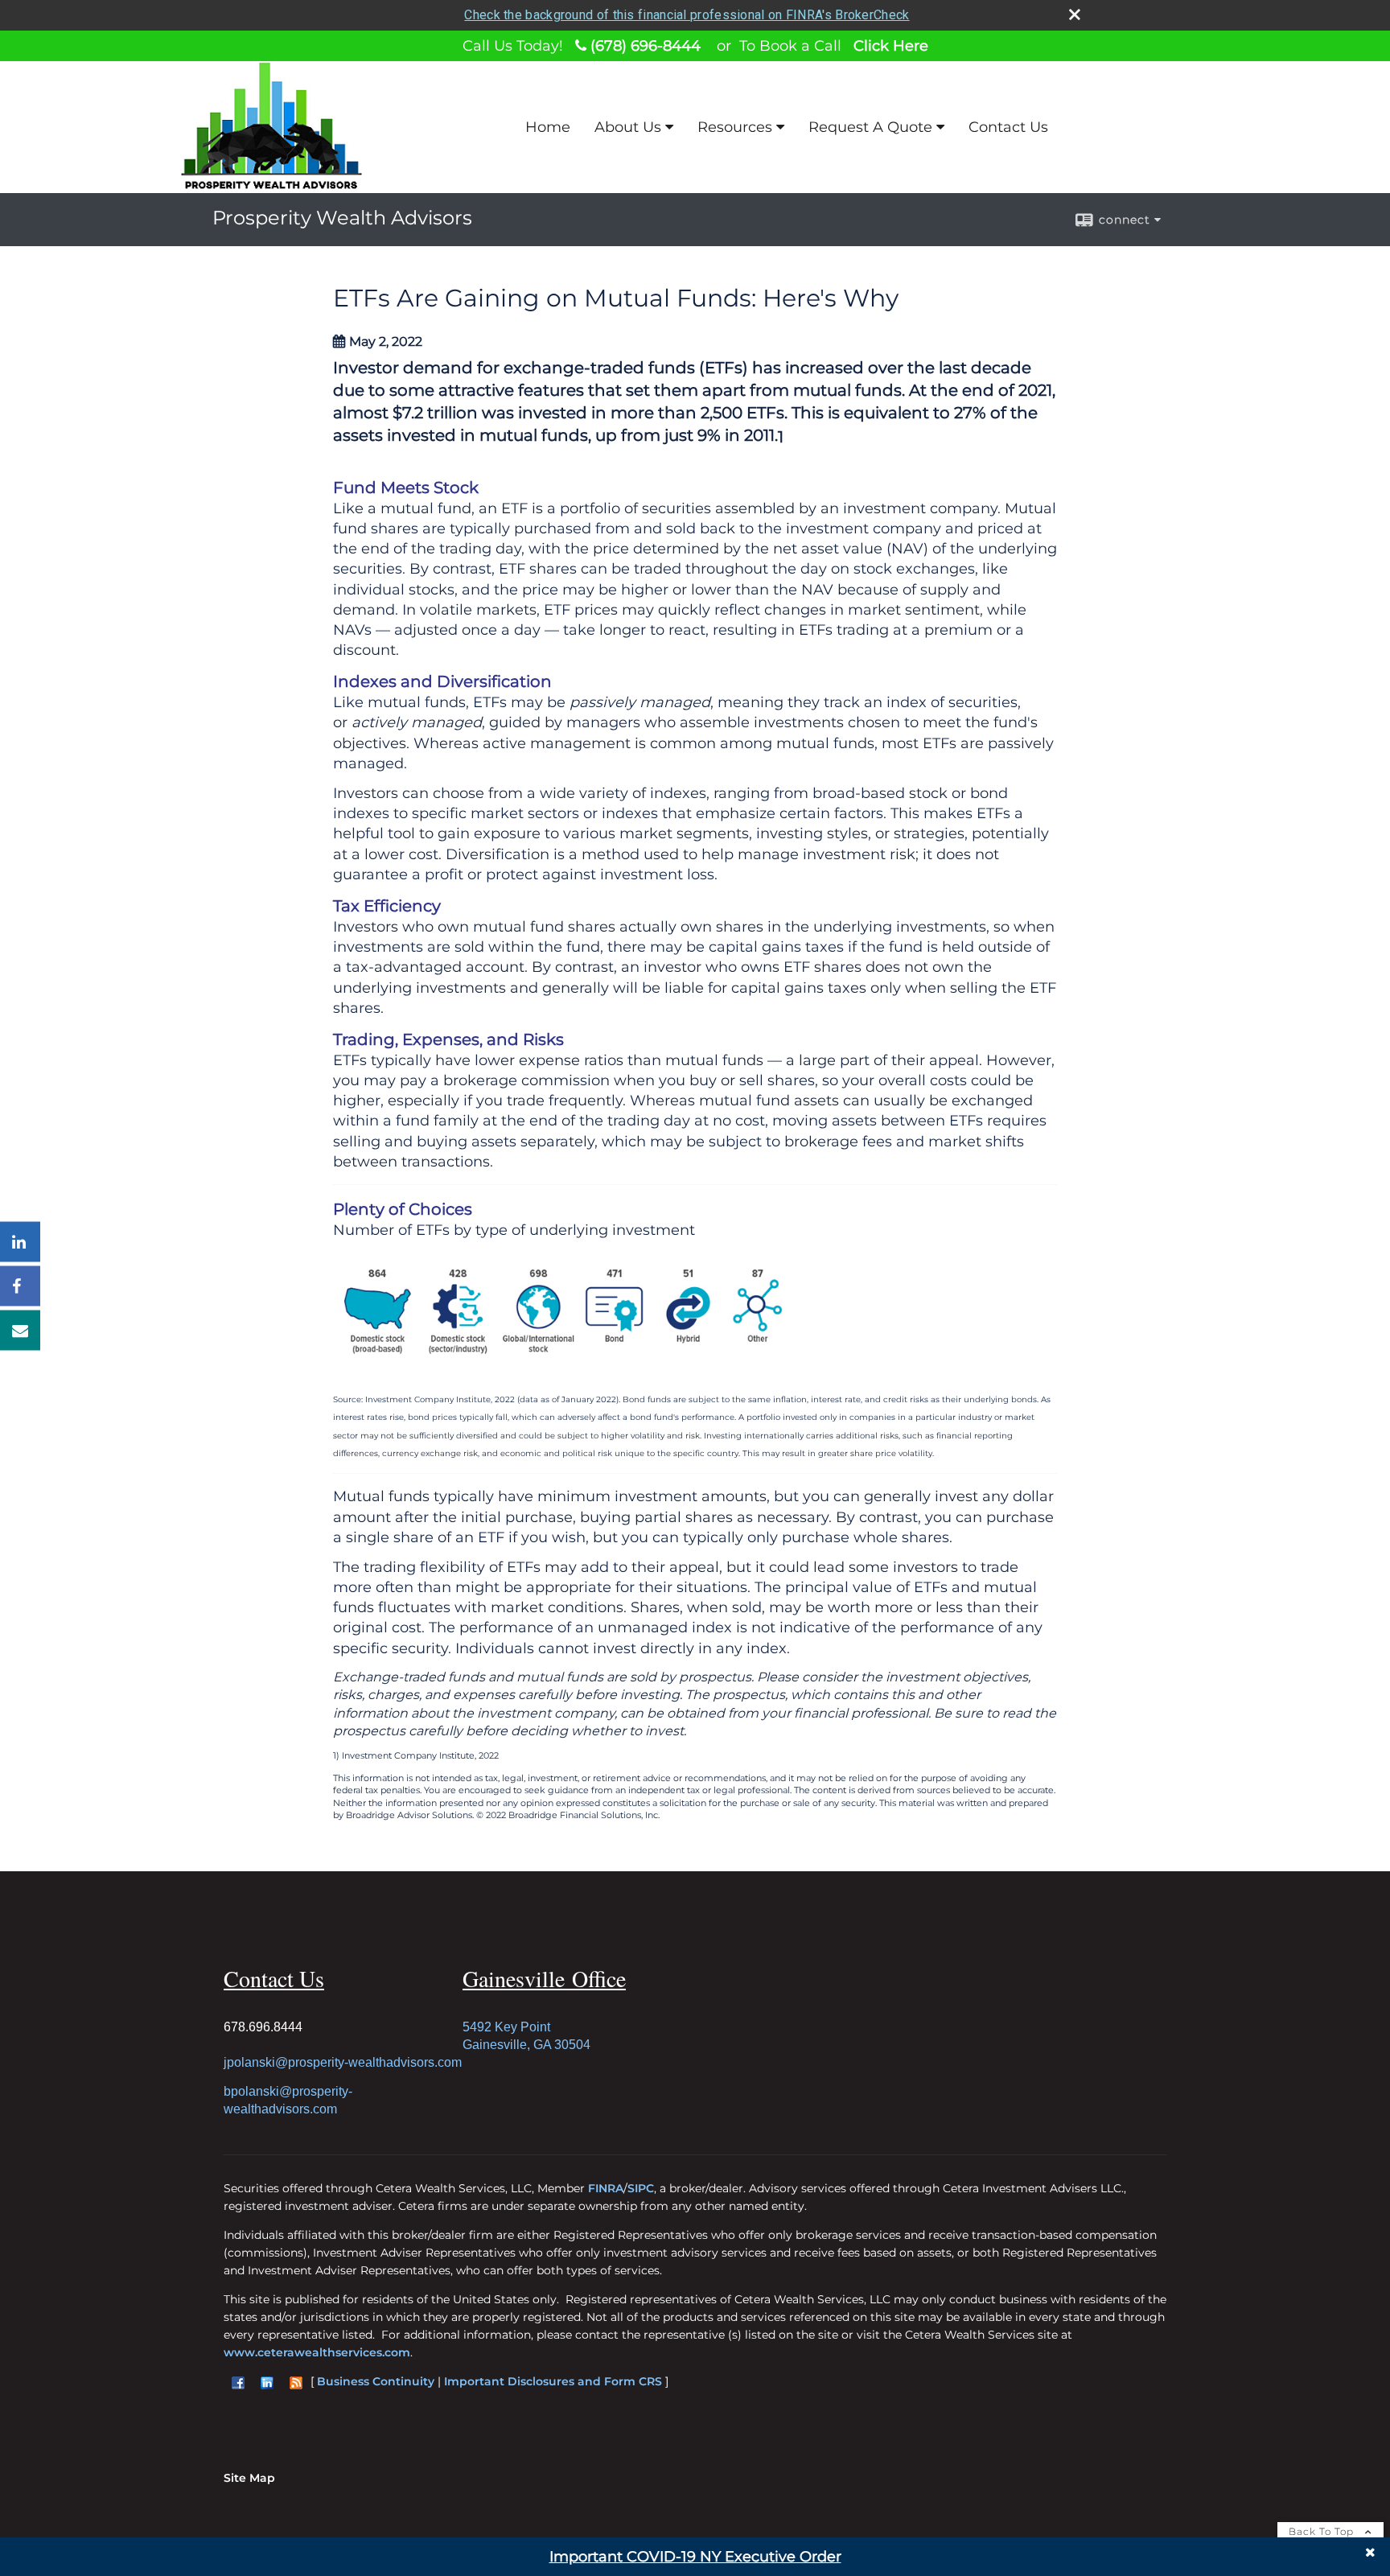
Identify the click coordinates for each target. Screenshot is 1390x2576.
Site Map (249, 2478)
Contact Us (1008, 127)
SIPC (641, 2188)
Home (548, 127)
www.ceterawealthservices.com (317, 2352)
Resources (735, 127)
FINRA (606, 2188)
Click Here (891, 46)
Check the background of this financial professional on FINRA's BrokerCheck (687, 15)
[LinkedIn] (20, 1242)
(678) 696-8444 (644, 46)
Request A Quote (870, 127)
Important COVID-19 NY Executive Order (695, 2557)
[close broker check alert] (1075, 14)
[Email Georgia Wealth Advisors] (20, 1331)
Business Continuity (376, 2381)
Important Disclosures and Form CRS (553, 2381)
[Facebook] (20, 1286)
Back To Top (1323, 2531)
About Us (628, 127)
